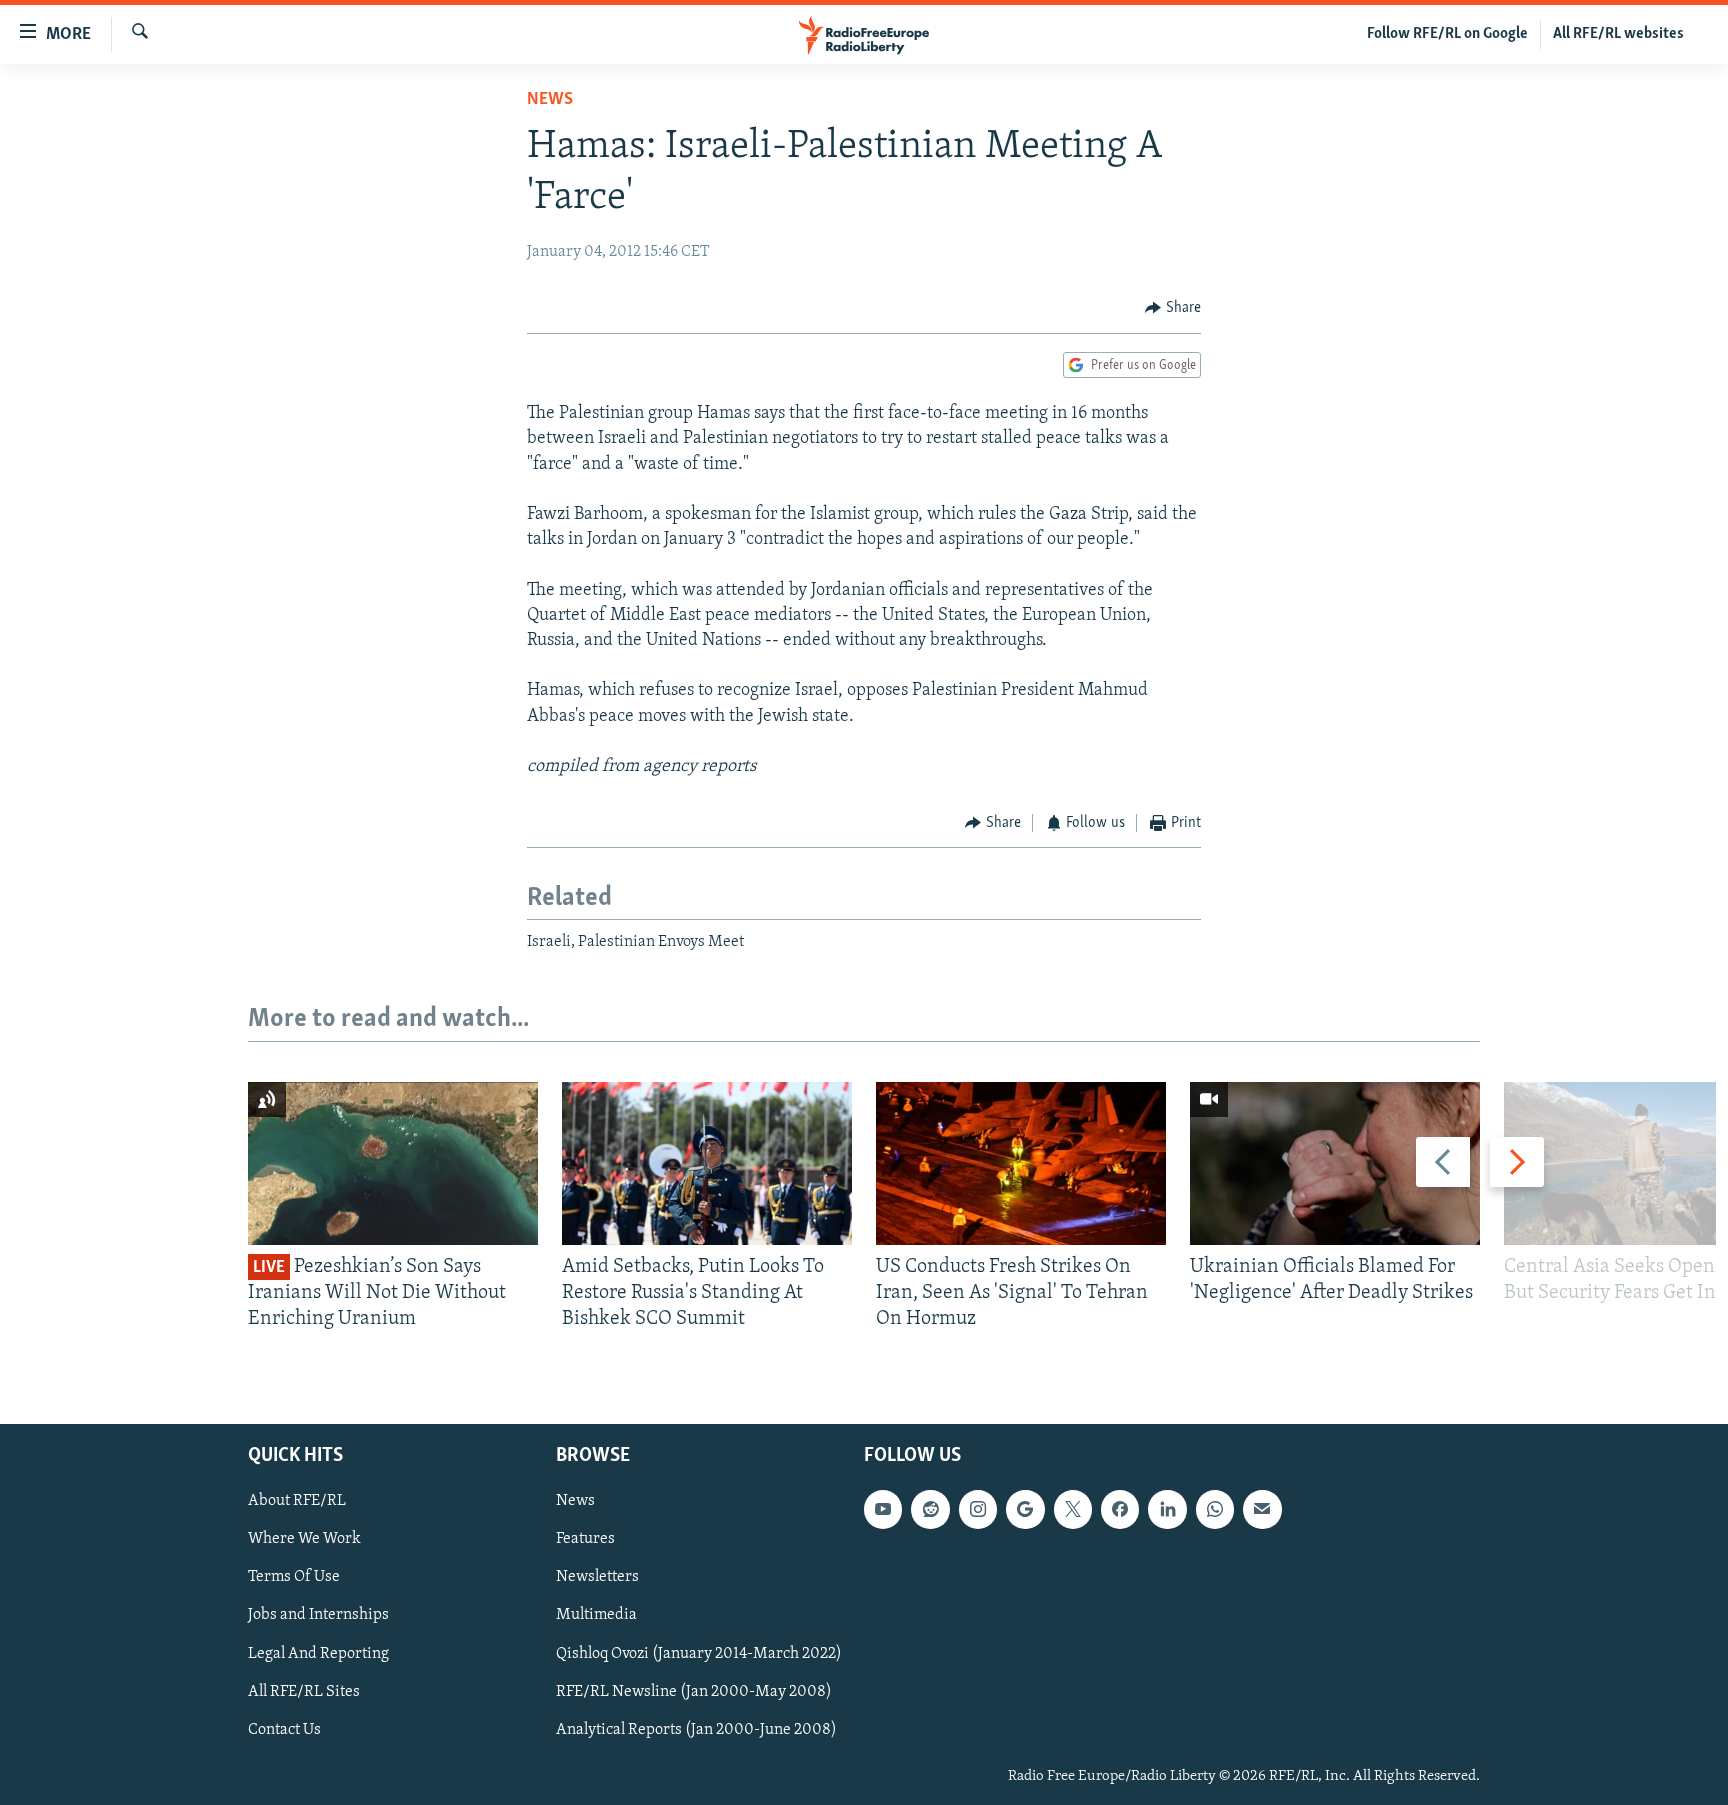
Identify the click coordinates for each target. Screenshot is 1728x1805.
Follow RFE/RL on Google (1447, 34)
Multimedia (596, 1615)
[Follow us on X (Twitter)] (1073, 1509)
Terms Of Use (294, 1577)
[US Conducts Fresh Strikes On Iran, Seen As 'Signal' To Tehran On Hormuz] (1021, 1163)
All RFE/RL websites (1618, 34)
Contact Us (284, 1729)
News (550, 100)
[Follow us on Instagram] (978, 1509)
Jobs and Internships (318, 1615)
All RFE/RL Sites (304, 1691)
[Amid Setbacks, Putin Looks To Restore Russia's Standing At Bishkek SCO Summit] (707, 1163)
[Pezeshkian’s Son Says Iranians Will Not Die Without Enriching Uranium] (393, 1163)
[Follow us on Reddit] (930, 1509)
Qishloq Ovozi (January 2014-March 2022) (699, 1653)
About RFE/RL (297, 1501)
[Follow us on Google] (1025, 1509)
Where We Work (304, 1539)
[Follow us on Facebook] (1120, 1509)
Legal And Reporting (318, 1653)
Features (585, 1539)
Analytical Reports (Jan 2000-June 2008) (696, 1729)
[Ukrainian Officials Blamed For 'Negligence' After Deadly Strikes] (1335, 1163)
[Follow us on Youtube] (883, 1509)
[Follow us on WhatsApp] (1215, 1509)
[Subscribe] (1262, 1509)
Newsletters (597, 1577)
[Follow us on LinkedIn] (1167, 1509)
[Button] (1173, 308)
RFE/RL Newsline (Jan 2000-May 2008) (694, 1691)
